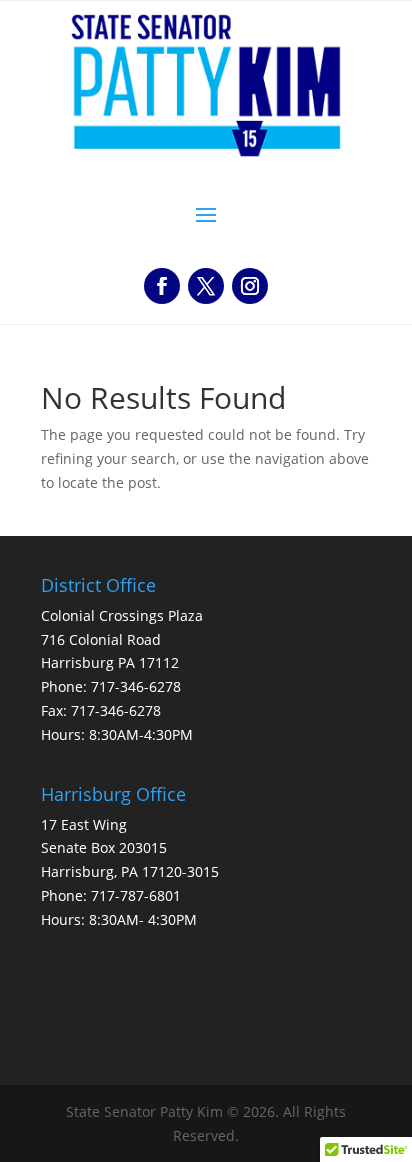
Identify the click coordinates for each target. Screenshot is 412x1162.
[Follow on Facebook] (162, 286)
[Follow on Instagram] (250, 286)
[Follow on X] (206, 286)
